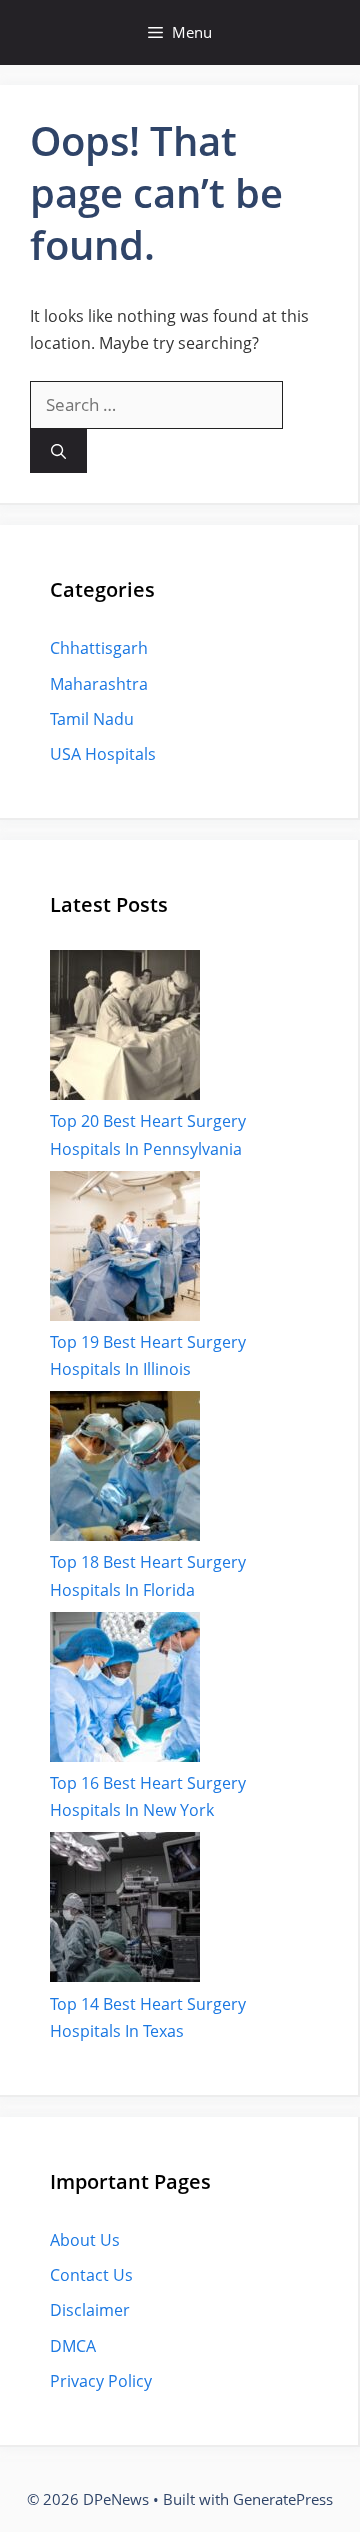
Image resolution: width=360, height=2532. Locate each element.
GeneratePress (283, 2499)
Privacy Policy (101, 2381)
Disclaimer (90, 2310)
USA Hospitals (103, 754)
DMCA (73, 2346)
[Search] (58, 451)
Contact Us (91, 2275)
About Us (85, 2240)
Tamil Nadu (92, 719)
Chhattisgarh (99, 648)
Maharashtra (99, 684)
